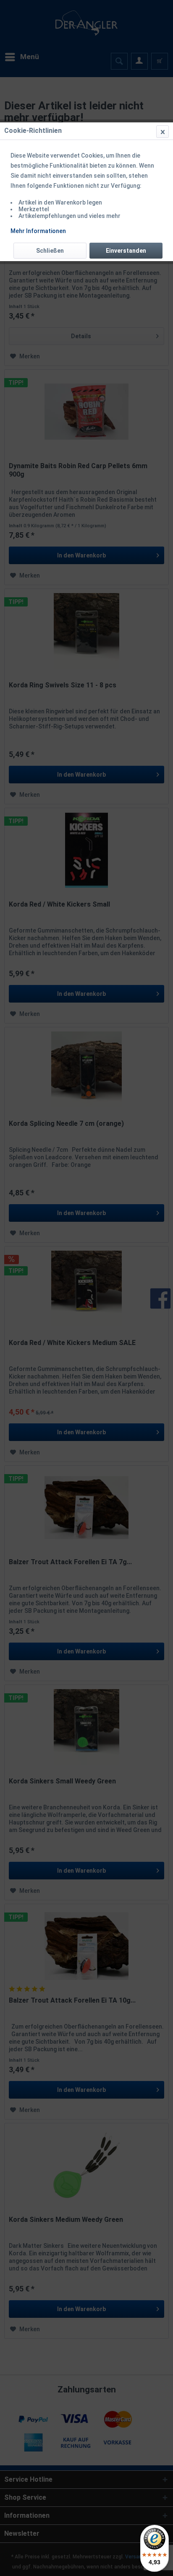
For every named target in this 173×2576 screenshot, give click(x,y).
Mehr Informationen (38, 231)
